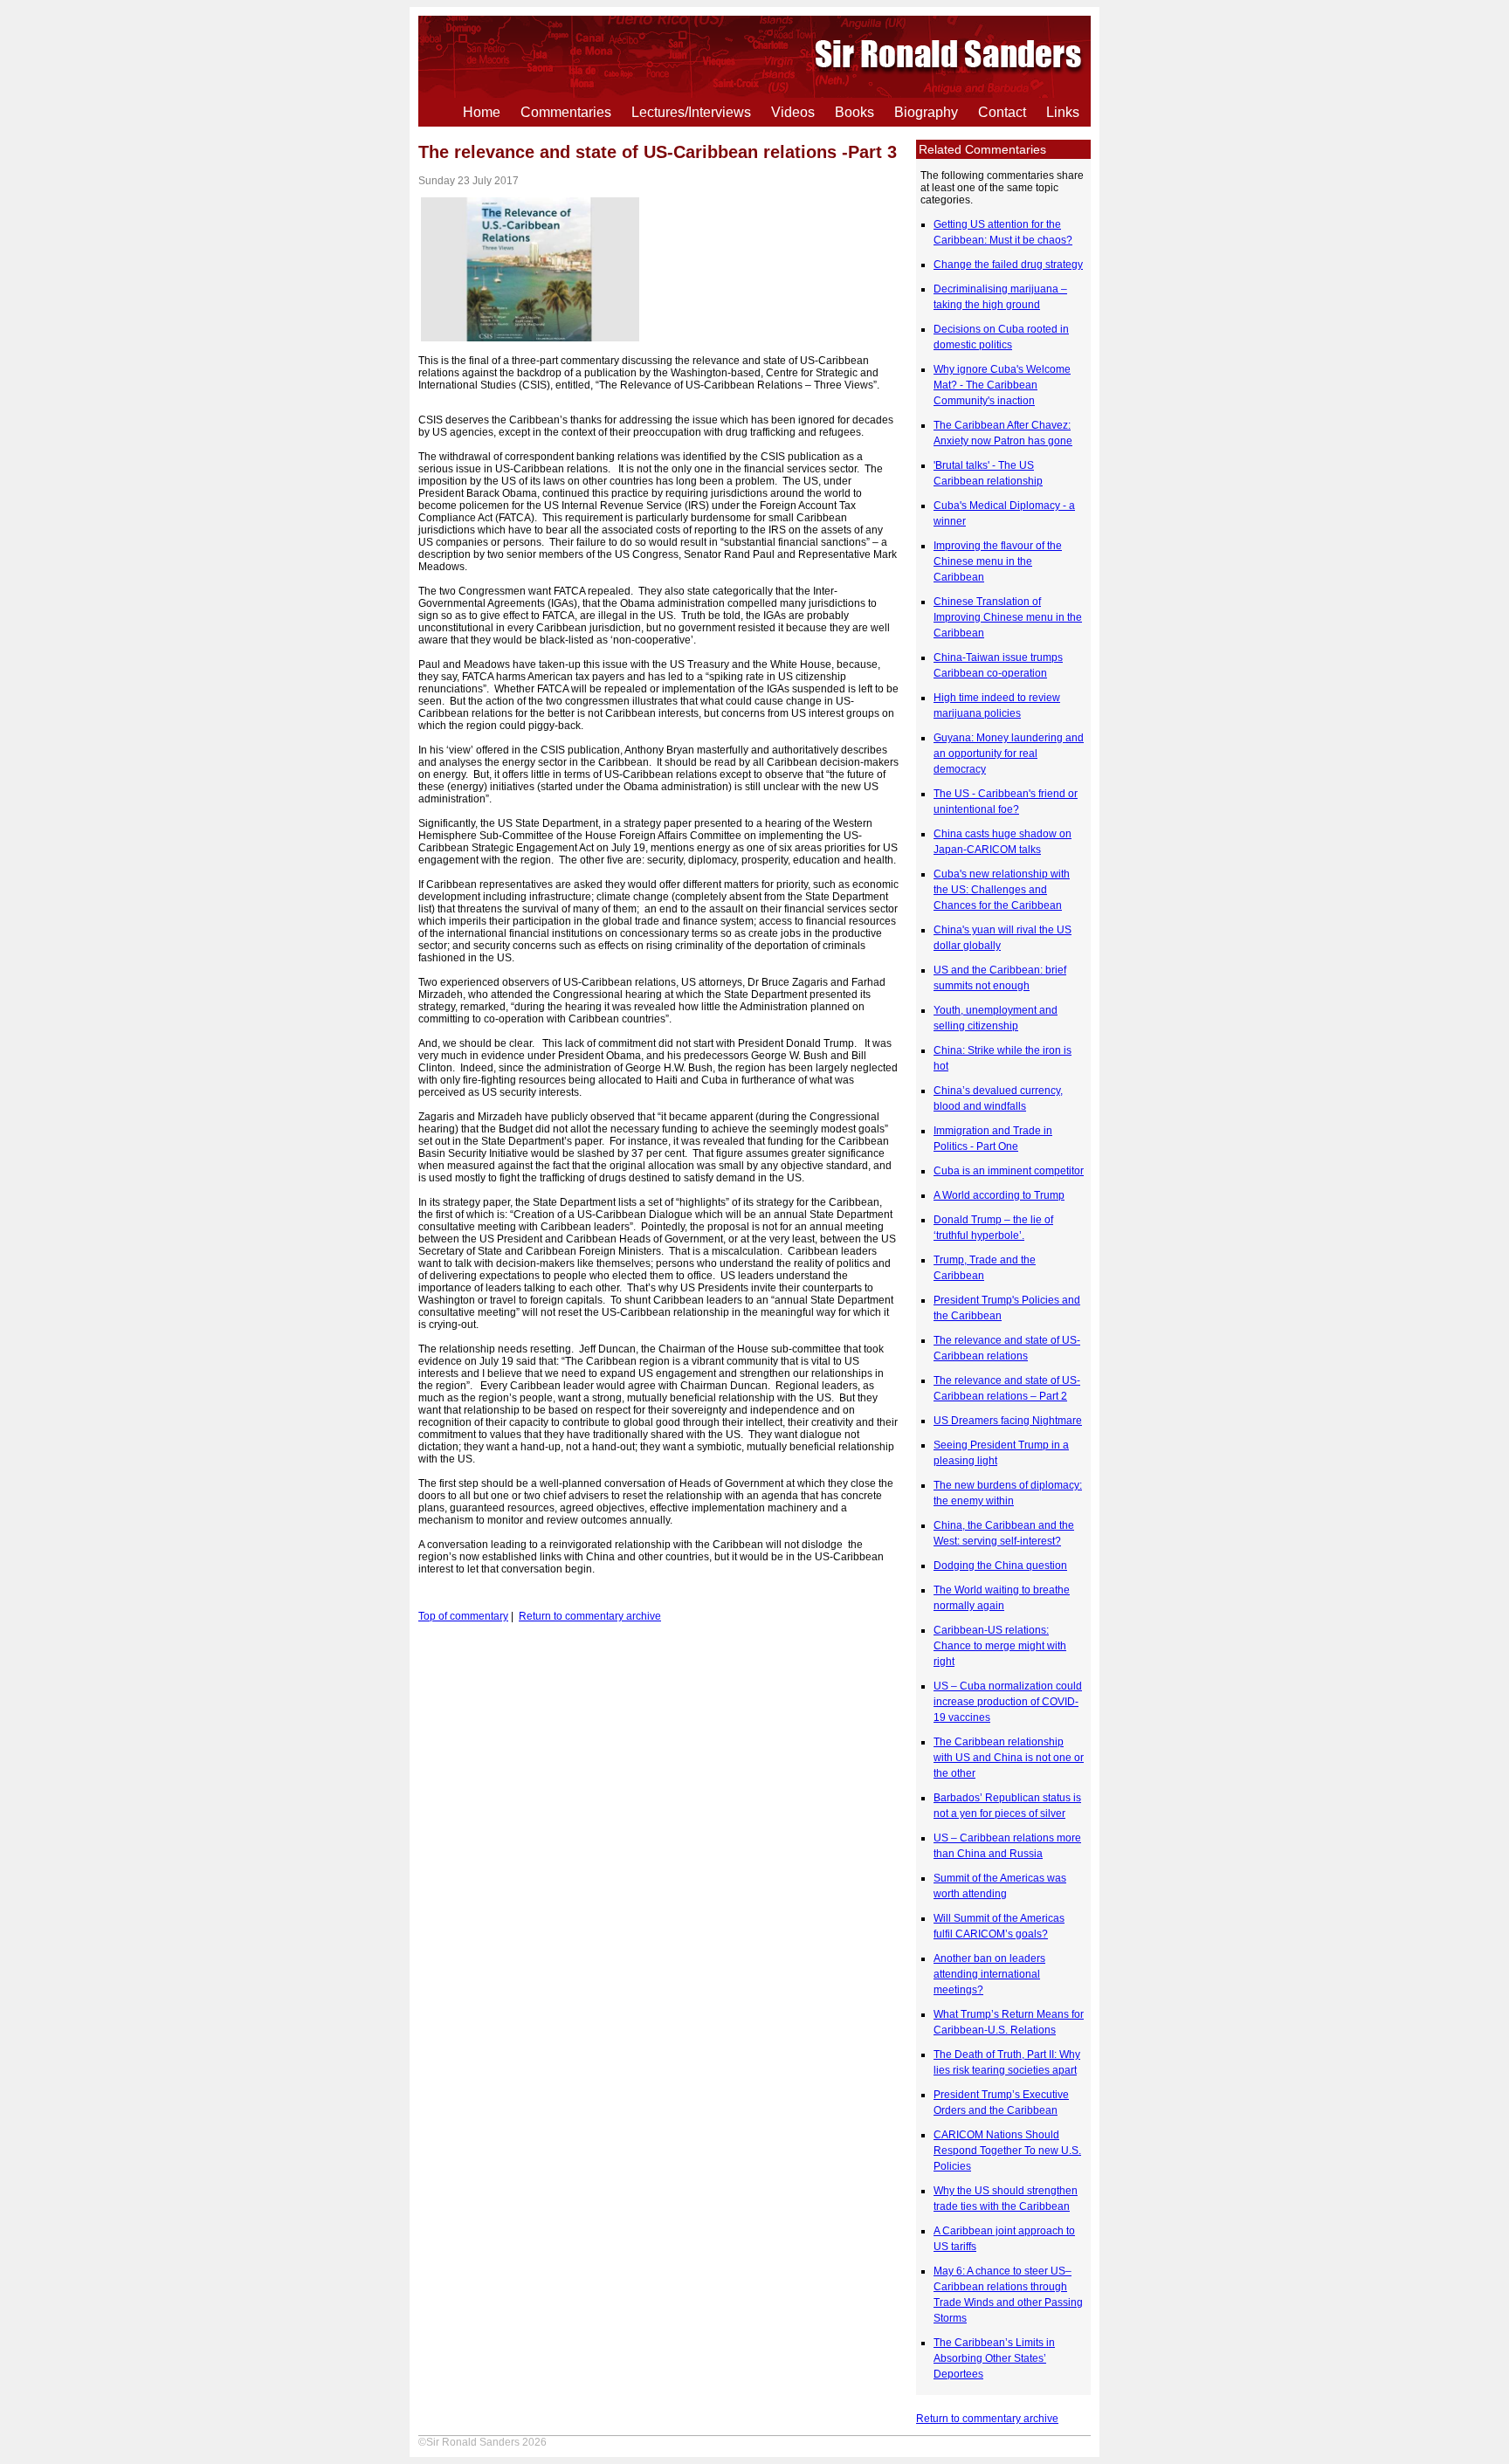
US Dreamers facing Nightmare (1008, 1421)
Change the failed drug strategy (1008, 265)
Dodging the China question (1000, 1566)
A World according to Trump (999, 1195)
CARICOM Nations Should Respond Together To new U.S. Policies (1007, 2151)
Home (482, 112)
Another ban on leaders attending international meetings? (989, 1974)
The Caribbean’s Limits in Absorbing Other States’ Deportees (994, 2358)
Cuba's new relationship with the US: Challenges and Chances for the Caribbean (1002, 890)
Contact (1002, 112)
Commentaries (566, 112)
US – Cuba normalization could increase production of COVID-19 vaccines (1008, 1702)
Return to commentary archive (987, 2419)
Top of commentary (463, 1616)
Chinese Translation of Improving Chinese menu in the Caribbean (1008, 617)
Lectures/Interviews (691, 112)
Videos (793, 112)
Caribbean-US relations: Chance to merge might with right (1000, 1646)
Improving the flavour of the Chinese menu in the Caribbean (998, 561)
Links (1063, 112)
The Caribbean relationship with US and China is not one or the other (1009, 1758)
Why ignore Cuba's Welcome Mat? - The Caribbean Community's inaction (1002, 385)
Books (854, 112)
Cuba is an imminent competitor (1009, 1171)
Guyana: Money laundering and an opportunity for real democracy (1009, 754)
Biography (926, 112)
